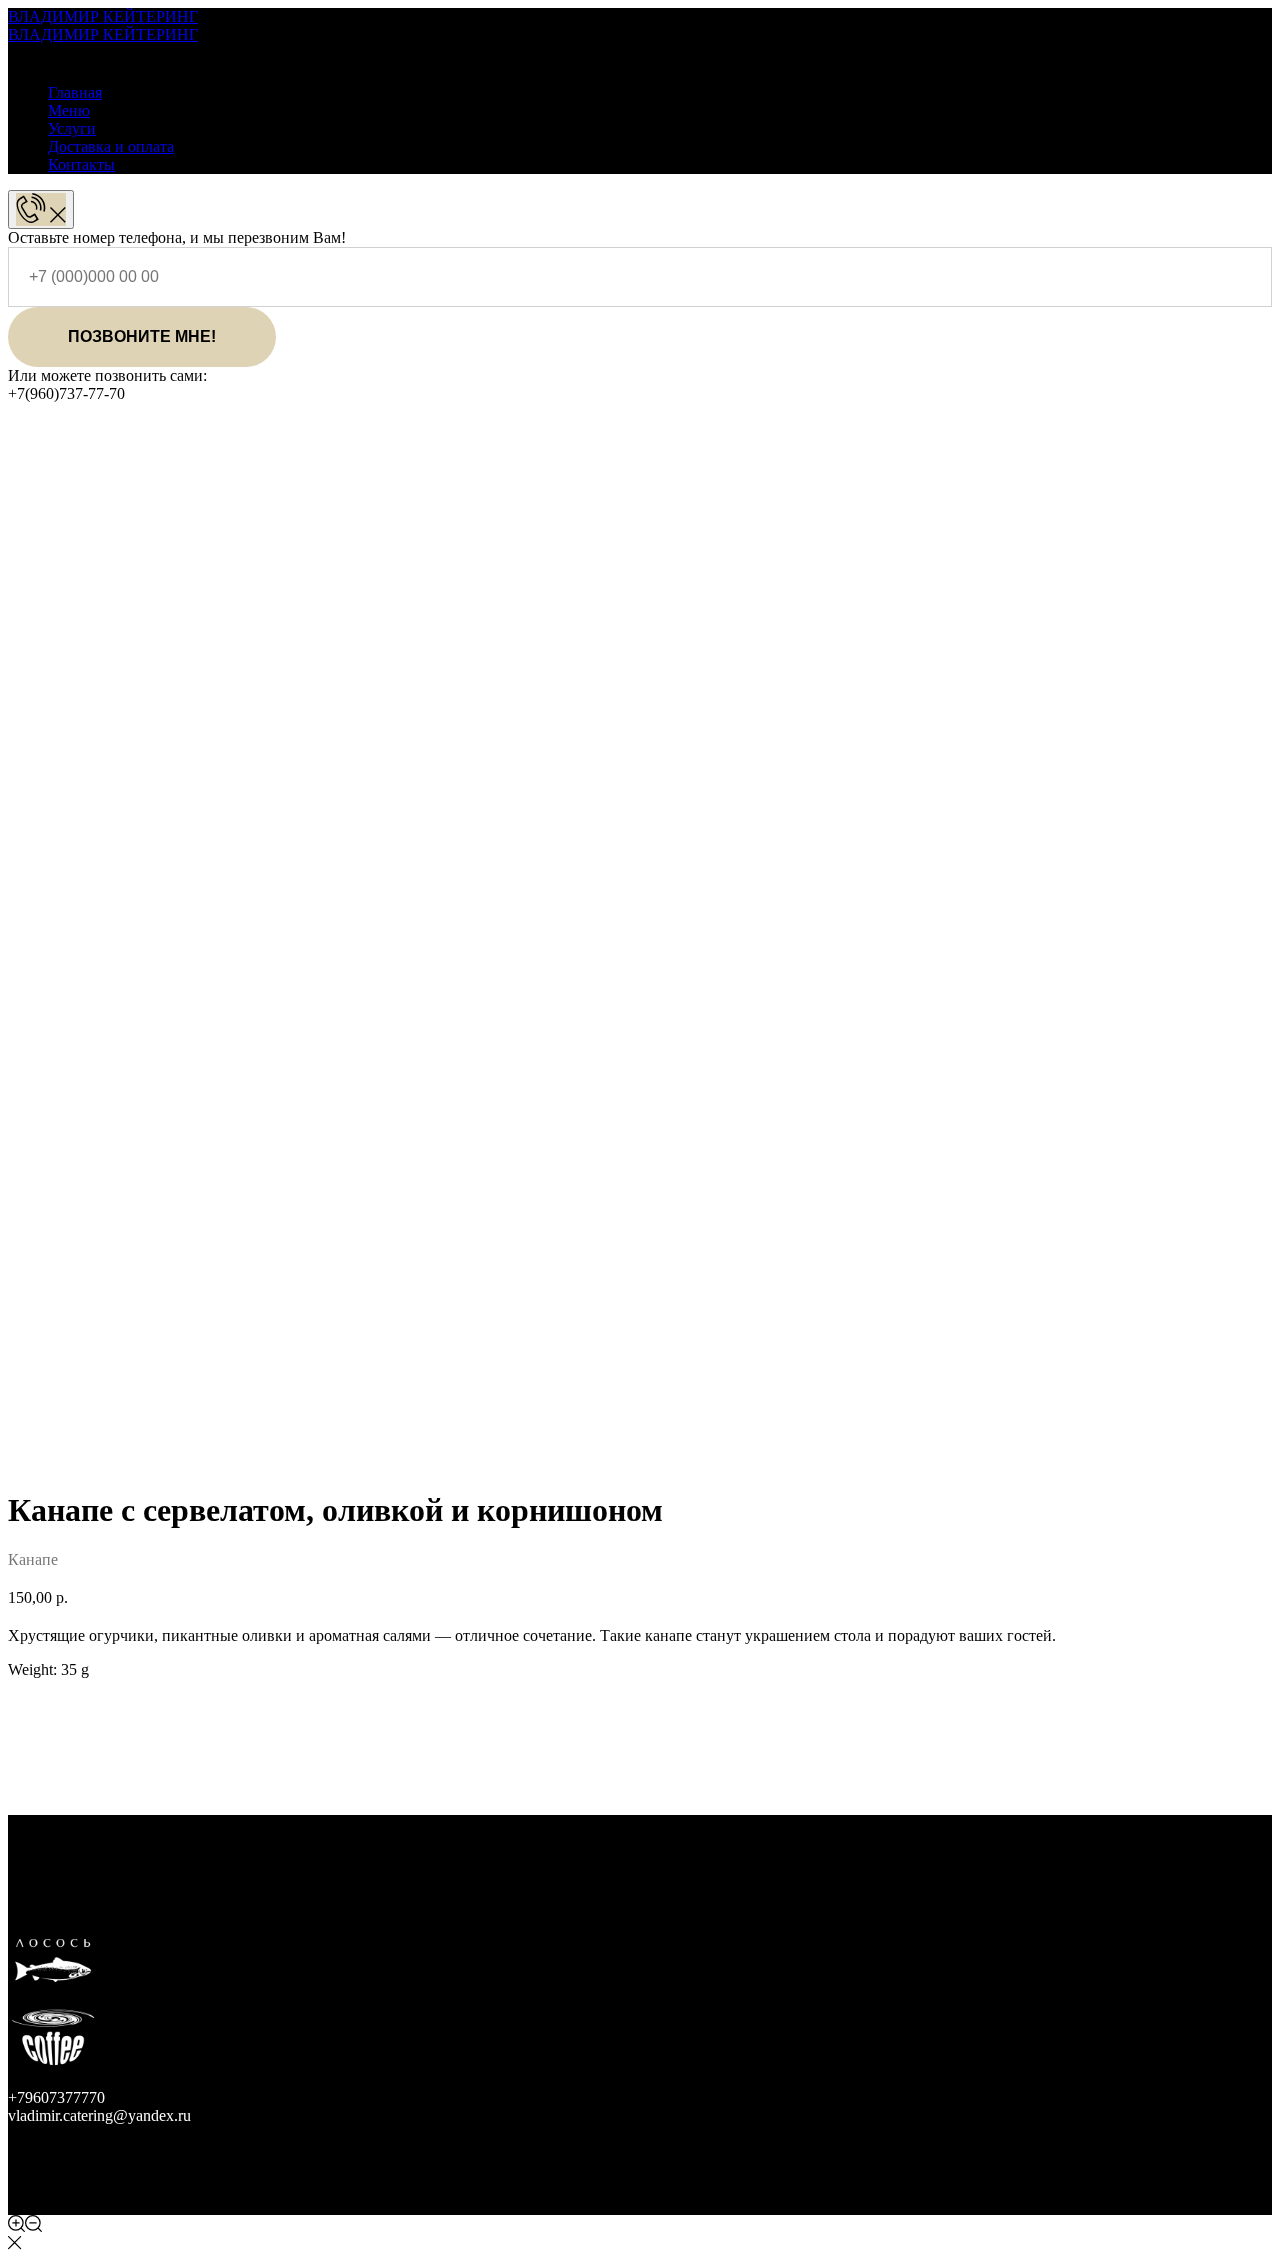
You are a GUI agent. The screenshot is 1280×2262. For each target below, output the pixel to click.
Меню (69, 110)
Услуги (72, 128)
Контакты (81, 164)
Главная (75, 92)
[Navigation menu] (22, 54)
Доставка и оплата (111, 146)
